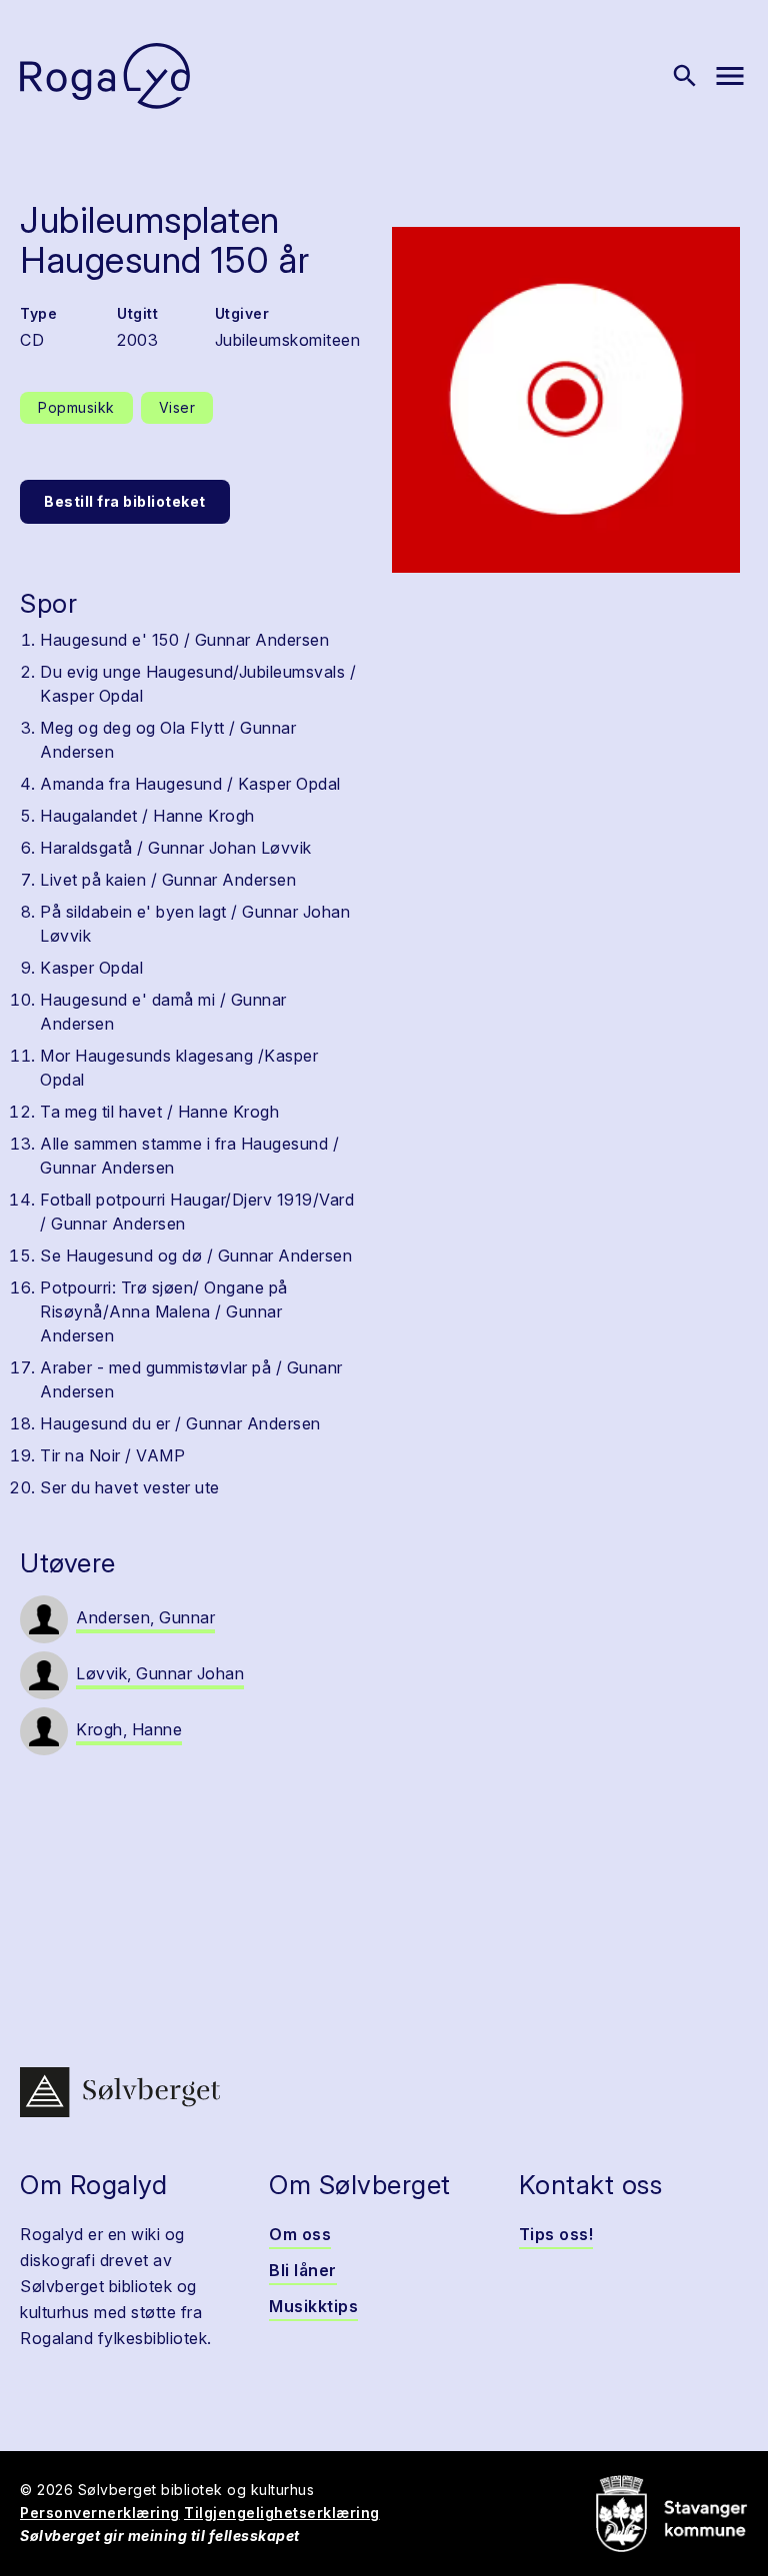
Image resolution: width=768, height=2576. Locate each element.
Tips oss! (556, 2234)
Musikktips (313, 2306)
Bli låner (303, 2270)
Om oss (300, 2234)
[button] (566, 400)
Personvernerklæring (100, 2513)
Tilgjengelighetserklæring (282, 2513)
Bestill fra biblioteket (125, 501)
